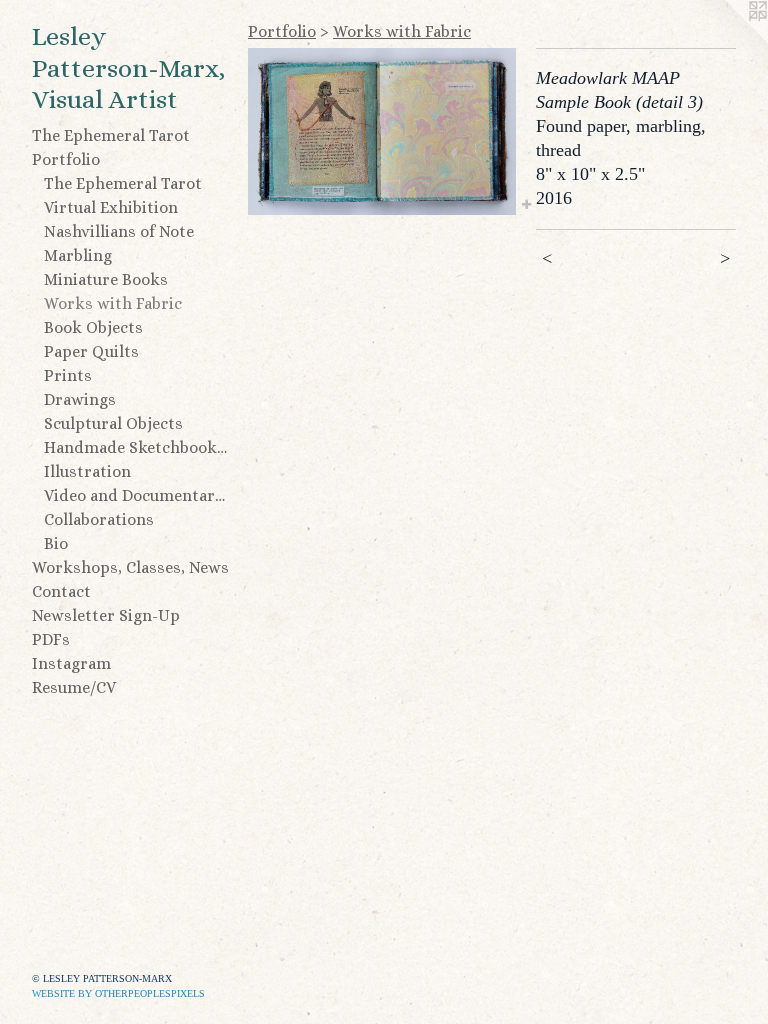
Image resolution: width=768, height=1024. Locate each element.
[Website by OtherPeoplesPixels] (728, 40)
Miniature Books (106, 279)
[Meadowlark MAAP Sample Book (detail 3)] (382, 131)
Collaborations (99, 519)
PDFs (51, 639)
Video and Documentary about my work (138, 495)
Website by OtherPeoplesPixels (118, 993)
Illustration (87, 471)
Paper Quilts (91, 351)
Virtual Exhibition (111, 207)
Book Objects (93, 327)
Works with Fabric (113, 303)
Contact (61, 591)
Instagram (71, 663)
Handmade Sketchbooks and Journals (138, 447)
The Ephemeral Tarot (111, 135)
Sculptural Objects (113, 423)
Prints (68, 375)
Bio (56, 543)
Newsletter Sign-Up (106, 615)
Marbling (78, 255)
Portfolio (66, 159)
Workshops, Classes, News (130, 567)
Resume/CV (74, 687)
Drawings (80, 399)
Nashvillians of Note (119, 231)
